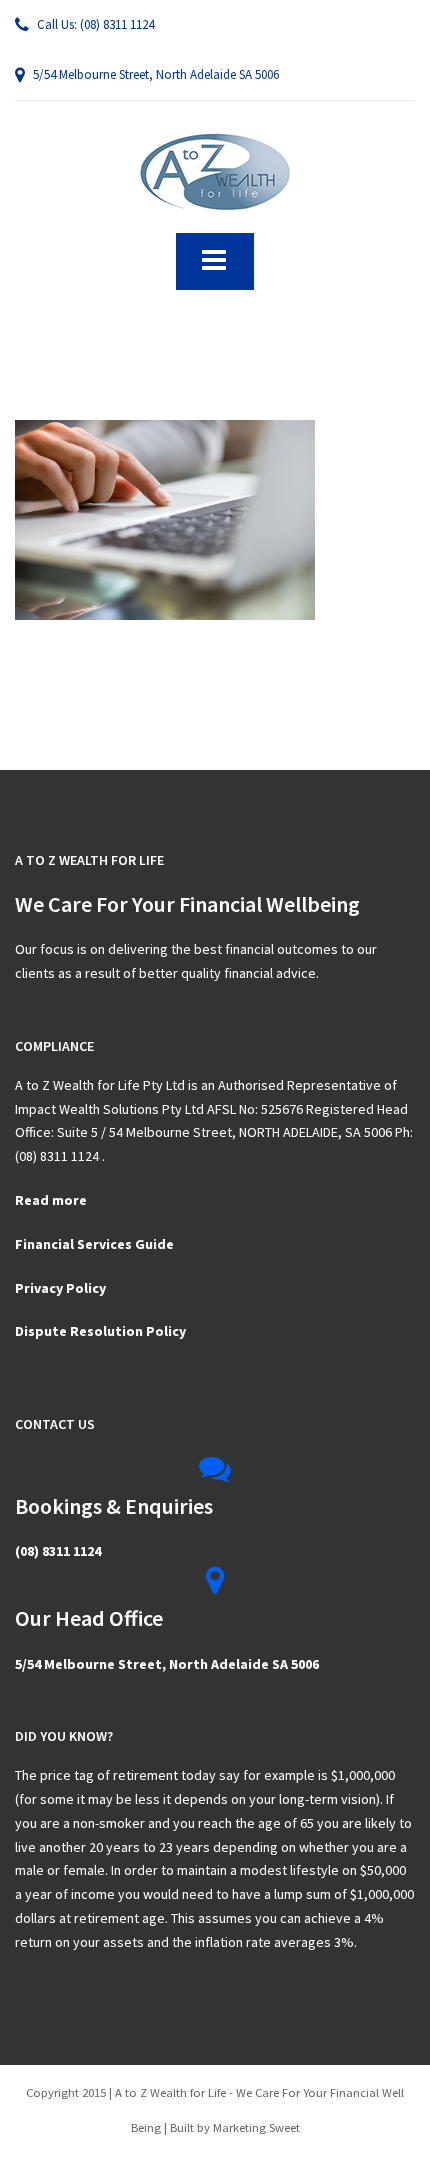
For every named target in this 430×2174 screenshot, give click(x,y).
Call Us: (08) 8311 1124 (94, 24)
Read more (51, 1200)
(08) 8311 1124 (58, 1551)
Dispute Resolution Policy (100, 1331)
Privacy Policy (60, 1288)
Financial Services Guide (94, 1244)
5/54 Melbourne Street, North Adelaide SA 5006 (154, 74)
